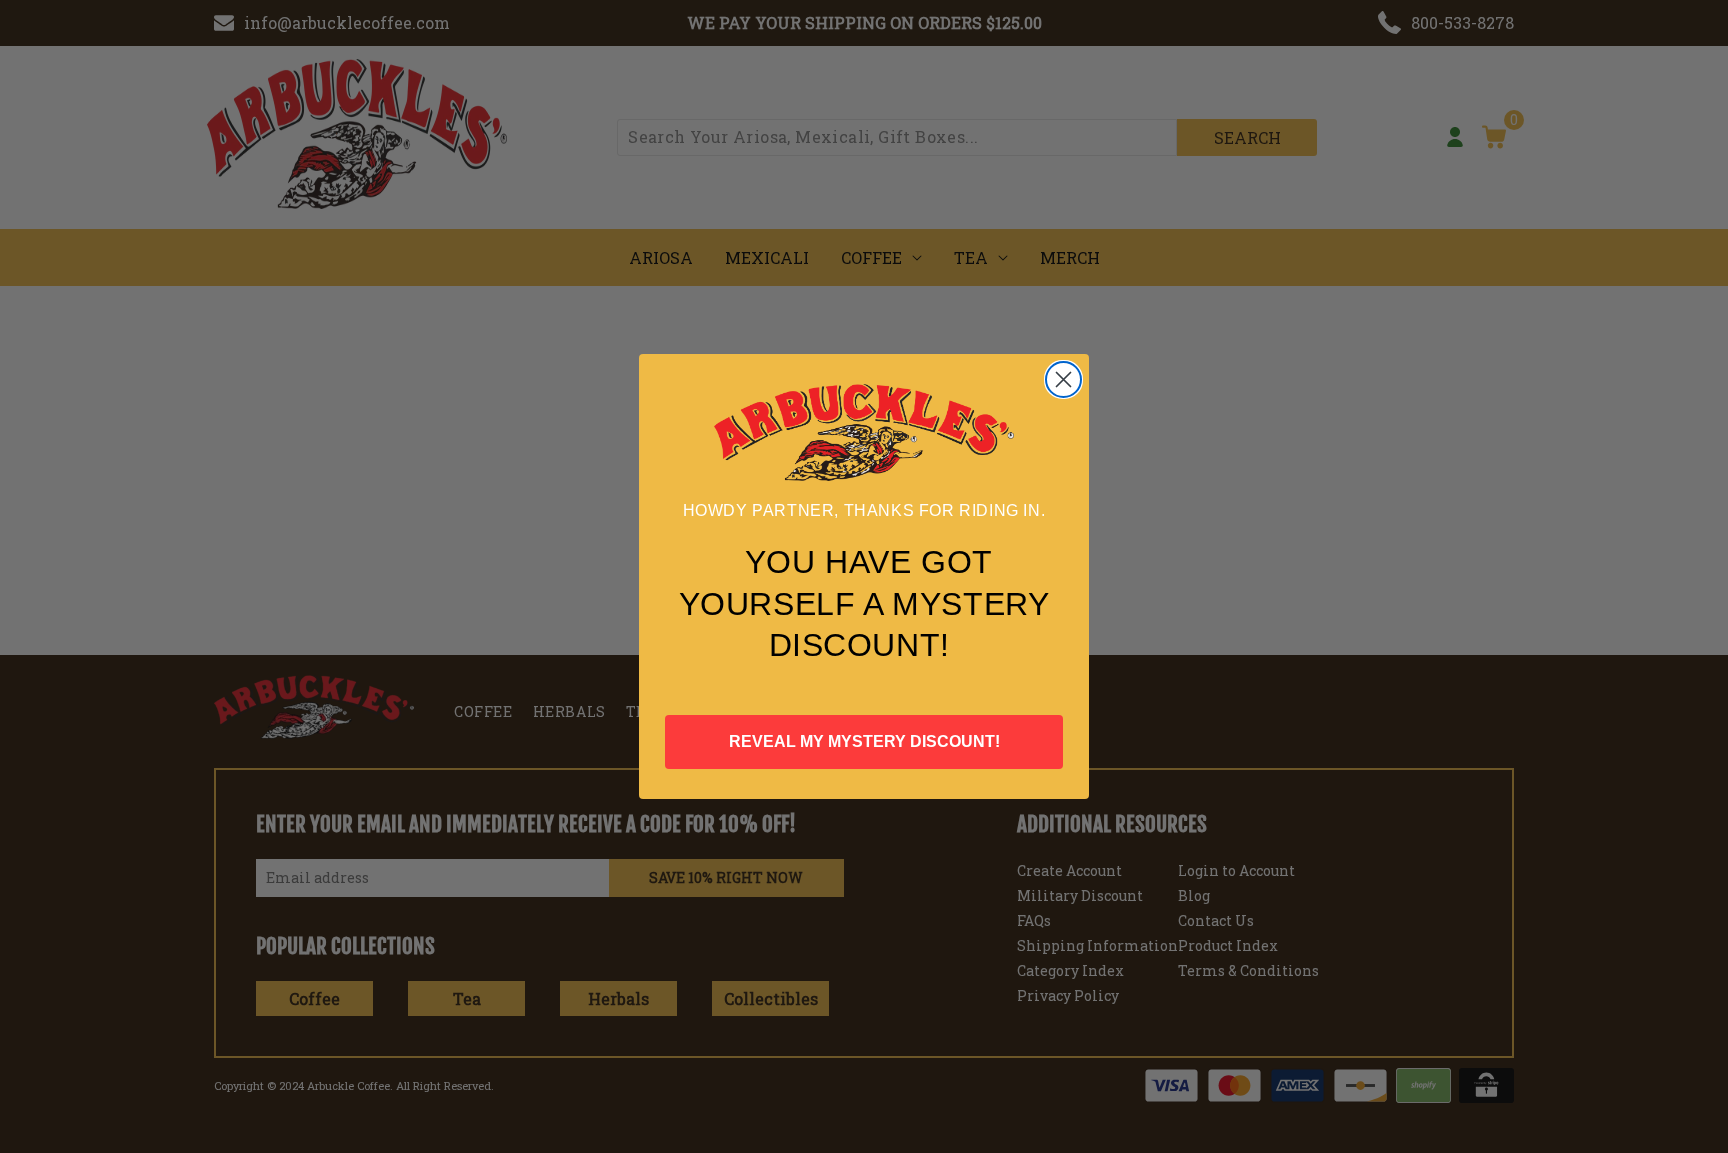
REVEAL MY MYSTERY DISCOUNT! (864, 741)
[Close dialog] (1063, 379)
